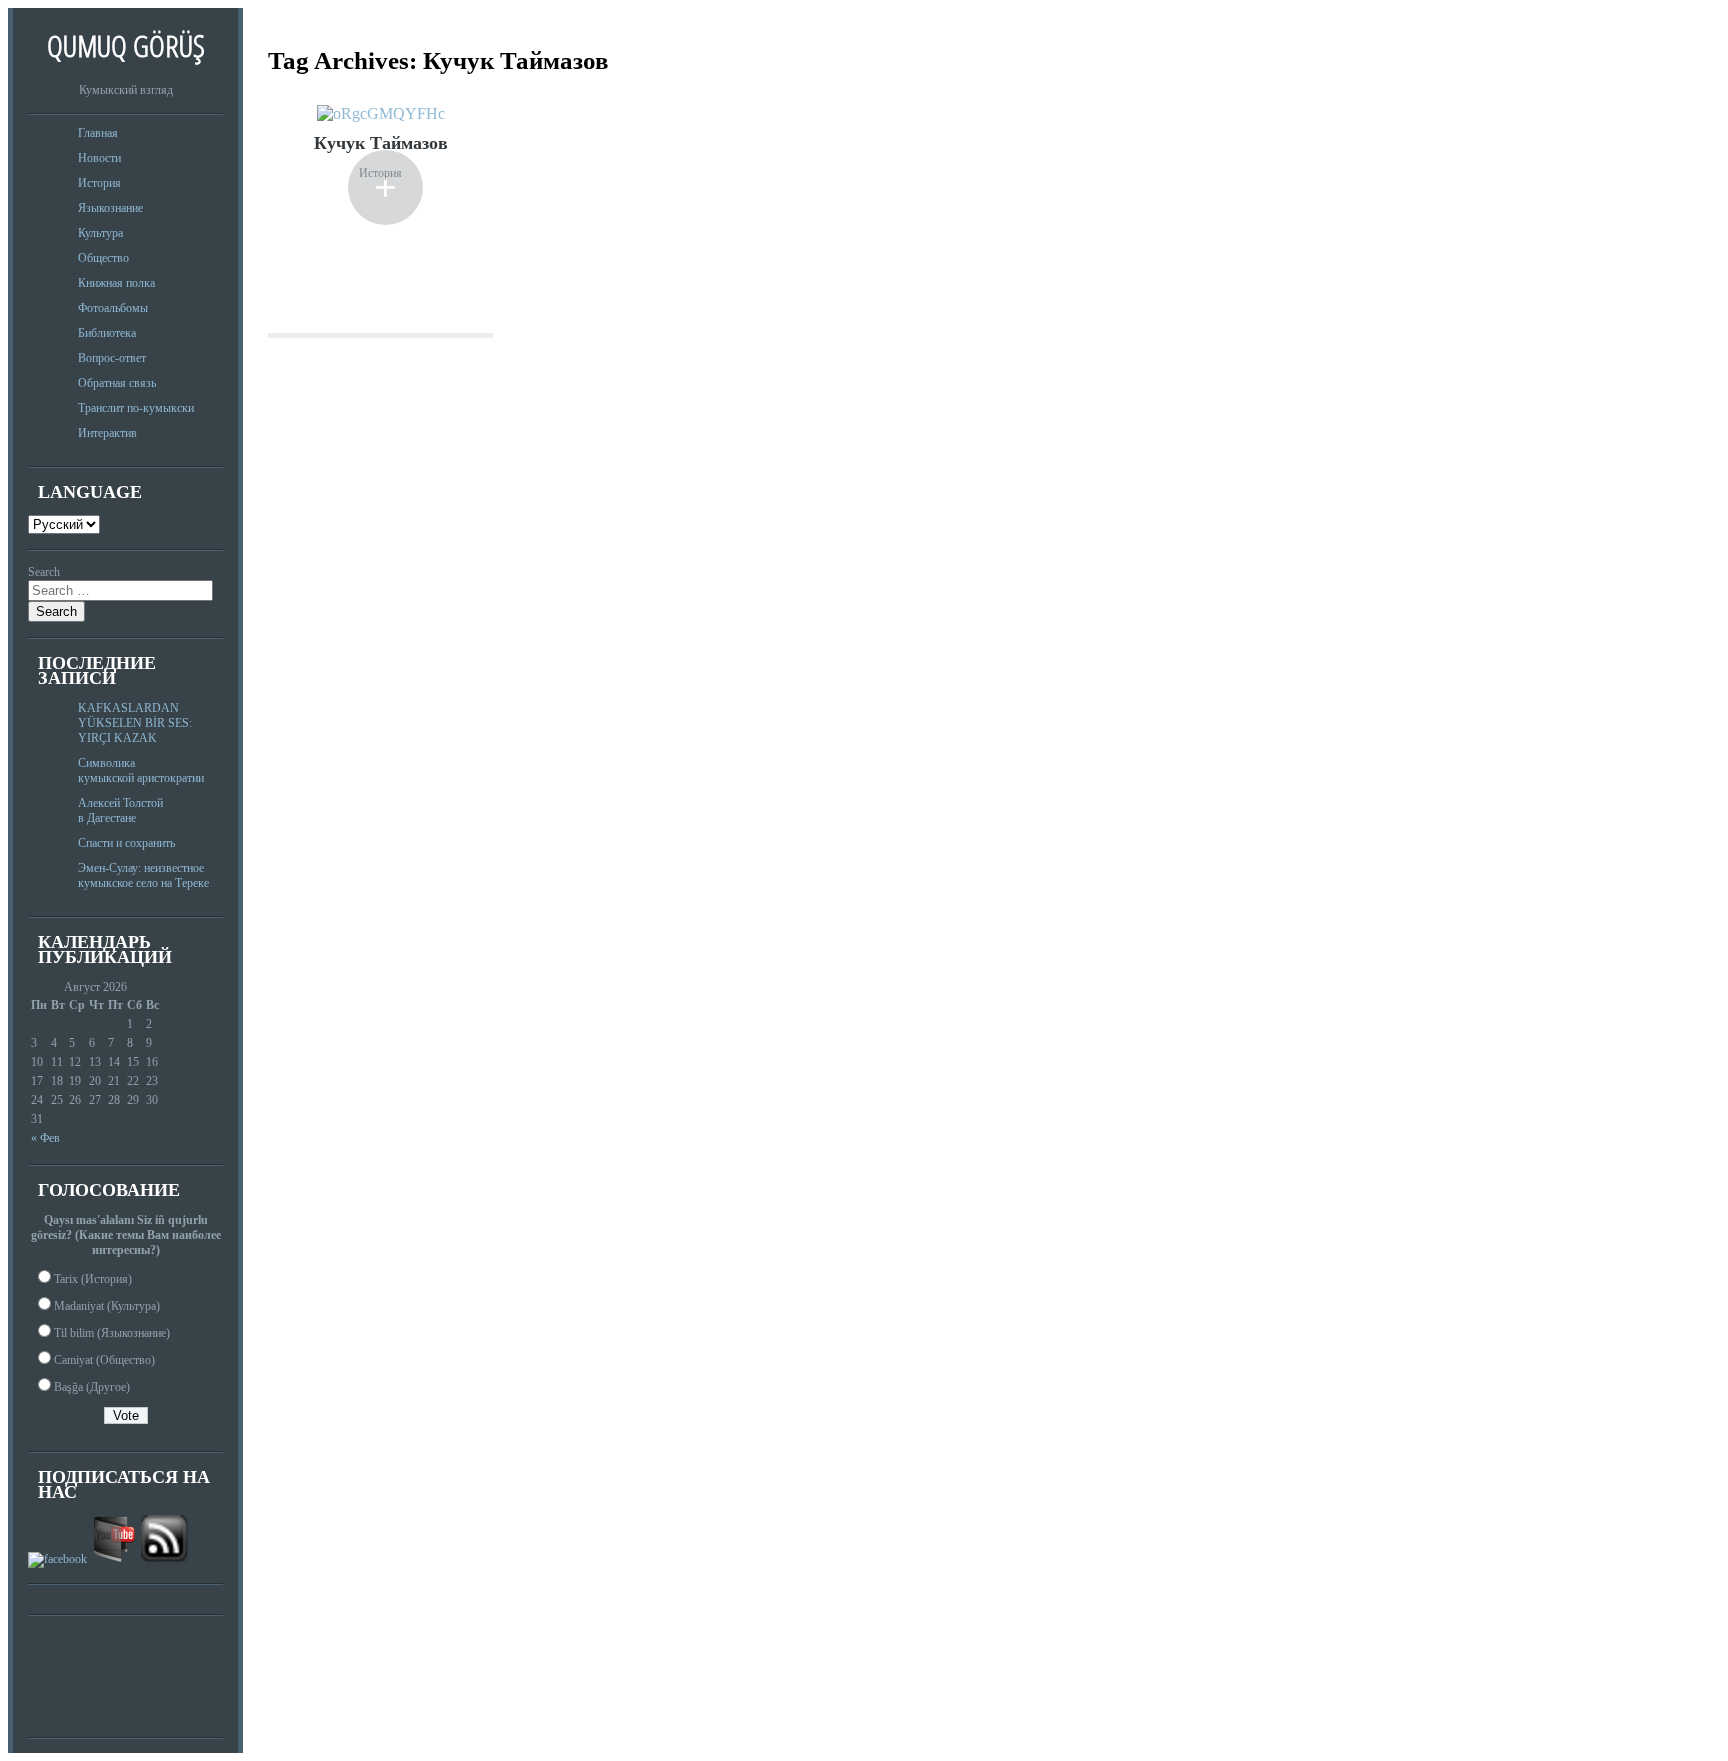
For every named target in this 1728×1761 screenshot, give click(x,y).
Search (44, 572)
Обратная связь (117, 383)
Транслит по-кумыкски (136, 408)
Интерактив (107, 433)
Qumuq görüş (126, 45)
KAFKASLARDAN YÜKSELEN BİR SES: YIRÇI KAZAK (135, 723)
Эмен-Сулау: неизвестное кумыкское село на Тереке (143, 875)
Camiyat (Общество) (104, 1360)
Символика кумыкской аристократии (141, 770)
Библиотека (107, 333)
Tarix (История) (93, 1279)
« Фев (45, 1138)
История (99, 183)
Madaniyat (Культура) (107, 1306)
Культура (100, 233)
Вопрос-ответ (112, 358)
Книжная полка (116, 283)
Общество (103, 258)
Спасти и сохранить (126, 843)
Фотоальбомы (113, 308)
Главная (98, 133)
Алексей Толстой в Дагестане (120, 810)
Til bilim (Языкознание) (112, 1333)
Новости (99, 158)
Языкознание (110, 208)
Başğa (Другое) (92, 1387)
